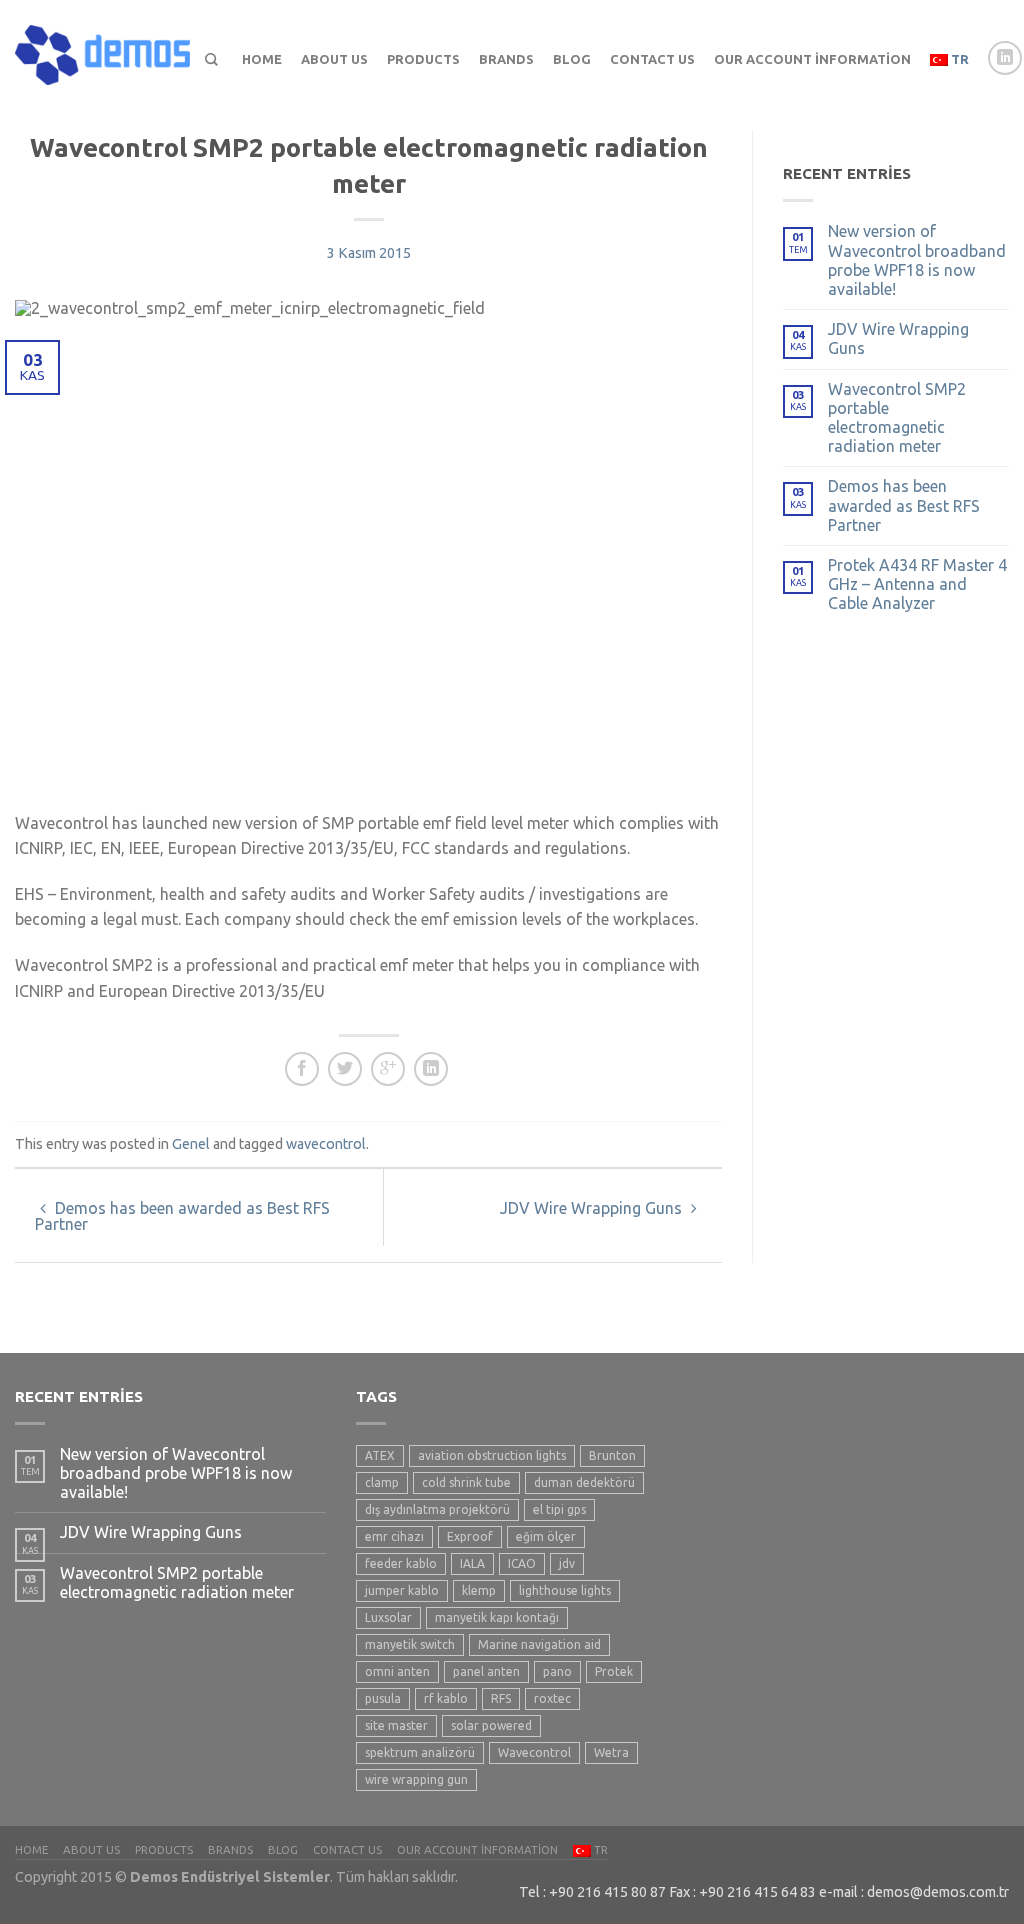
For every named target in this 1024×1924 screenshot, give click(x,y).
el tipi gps (559, 1509)
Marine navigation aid (539, 1644)
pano (557, 1671)
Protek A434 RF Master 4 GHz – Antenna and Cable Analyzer (917, 584)
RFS (501, 1698)
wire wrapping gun (416, 1779)
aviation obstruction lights (492, 1455)
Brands (506, 59)
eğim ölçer (546, 1536)
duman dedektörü (584, 1482)
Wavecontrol (534, 1752)
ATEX (380, 1455)
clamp (382, 1482)
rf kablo (446, 1698)
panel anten (486, 1671)
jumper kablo (402, 1590)
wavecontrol (326, 1144)
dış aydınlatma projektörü (437, 1509)
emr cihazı (394, 1536)
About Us (334, 59)
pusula (383, 1698)
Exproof (470, 1536)
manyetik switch (410, 1644)
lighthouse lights (565, 1590)
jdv (567, 1563)
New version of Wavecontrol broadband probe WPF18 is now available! (917, 260)
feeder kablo (401, 1563)
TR (958, 59)
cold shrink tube (466, 1482)
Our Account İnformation (812, 59)
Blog (572, 59)
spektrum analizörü (420, 1752)
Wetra (611, 1752)
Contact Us (652, 59)
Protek (614, 1671)
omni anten (397, 1671)
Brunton (612, 1455)
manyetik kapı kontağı (497, 1617)
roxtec (552, 1698)
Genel (191, 1144)
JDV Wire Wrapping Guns (593, 1208)
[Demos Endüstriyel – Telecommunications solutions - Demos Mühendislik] (102, 50)
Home (262, 59)
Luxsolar (388, 1617)
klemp (479, 1590)
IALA (472, 1563)
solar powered (491, 1725)
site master (396, 1725)
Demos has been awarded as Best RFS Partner (182, 1216)
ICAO (522, 1563)
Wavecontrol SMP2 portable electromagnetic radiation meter (897, 418)
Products (423, 59)
